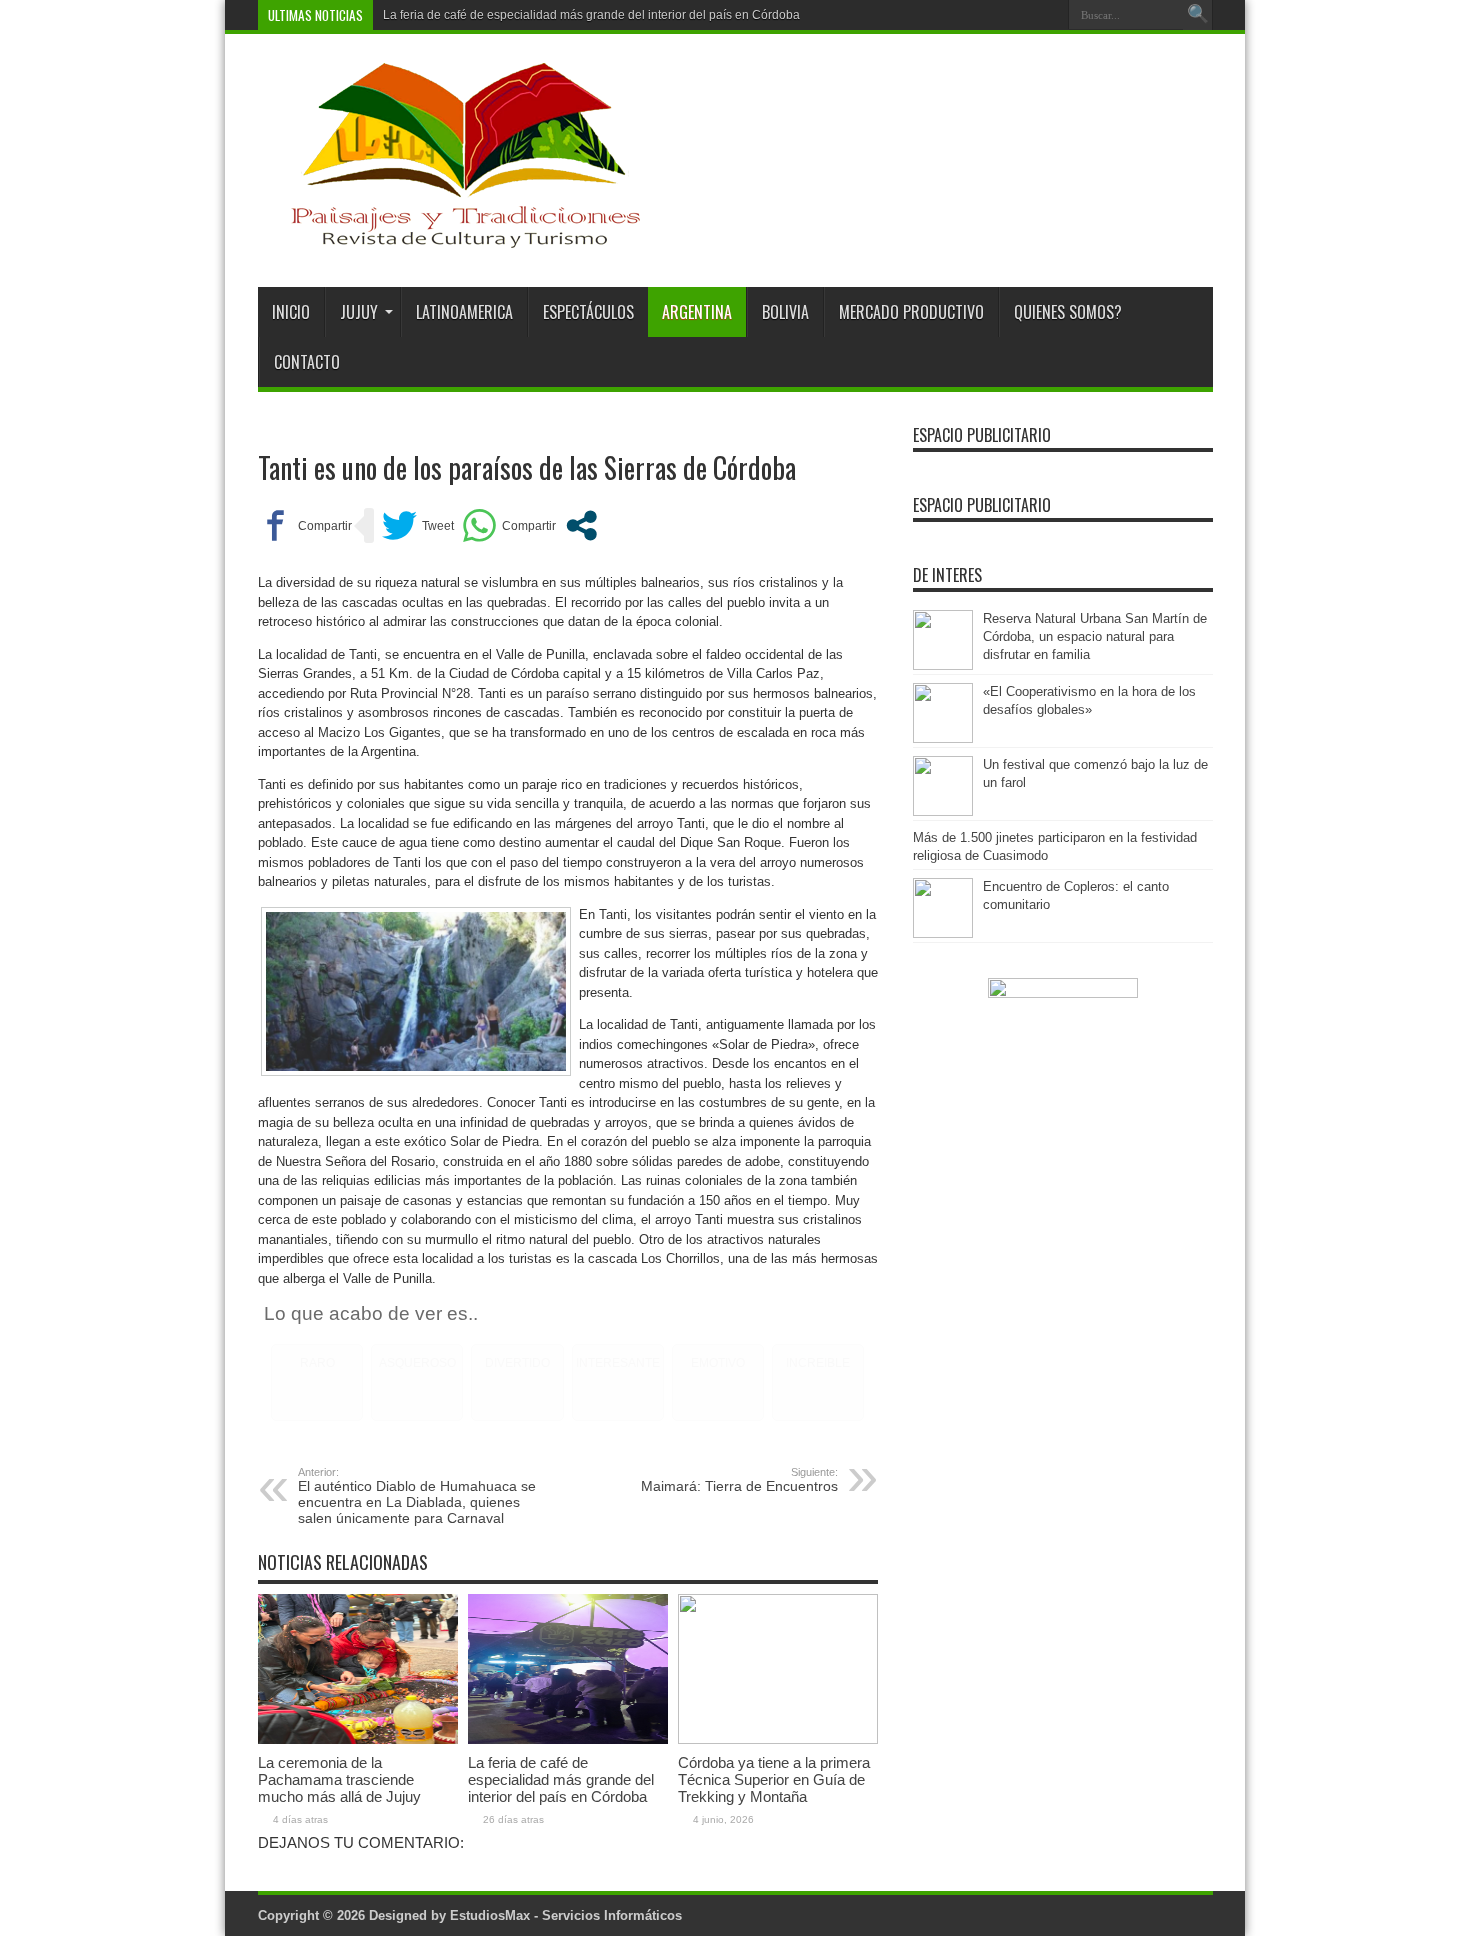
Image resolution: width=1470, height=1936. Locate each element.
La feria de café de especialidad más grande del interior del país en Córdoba (591, 15)
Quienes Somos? (1068, 312)
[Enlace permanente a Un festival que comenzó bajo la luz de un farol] (943, 811)
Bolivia (785, 312)
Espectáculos (588, 312)
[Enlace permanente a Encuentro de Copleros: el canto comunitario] (943, 933)
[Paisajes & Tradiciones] (450, 237)
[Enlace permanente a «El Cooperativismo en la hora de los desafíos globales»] (943, 738)
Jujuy (359, 312)
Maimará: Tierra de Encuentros (739, 1480)
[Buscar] (1198, 15)
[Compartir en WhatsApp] (509, 525)
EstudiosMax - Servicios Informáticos (566, 1915)
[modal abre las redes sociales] (581, 525)
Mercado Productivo (911, 312)
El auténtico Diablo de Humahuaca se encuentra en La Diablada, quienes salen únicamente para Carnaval (417, 1496)
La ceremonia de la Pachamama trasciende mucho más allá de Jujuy (339, 1779)
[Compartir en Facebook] (305, 525)
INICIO (291, 312)
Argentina (697, 312)
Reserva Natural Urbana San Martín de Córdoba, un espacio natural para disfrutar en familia (1095, 636)
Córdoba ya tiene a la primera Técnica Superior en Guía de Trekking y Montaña (774, 1779)
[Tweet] (418, 525)
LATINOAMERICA (464, 312)
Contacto (307, 362)
